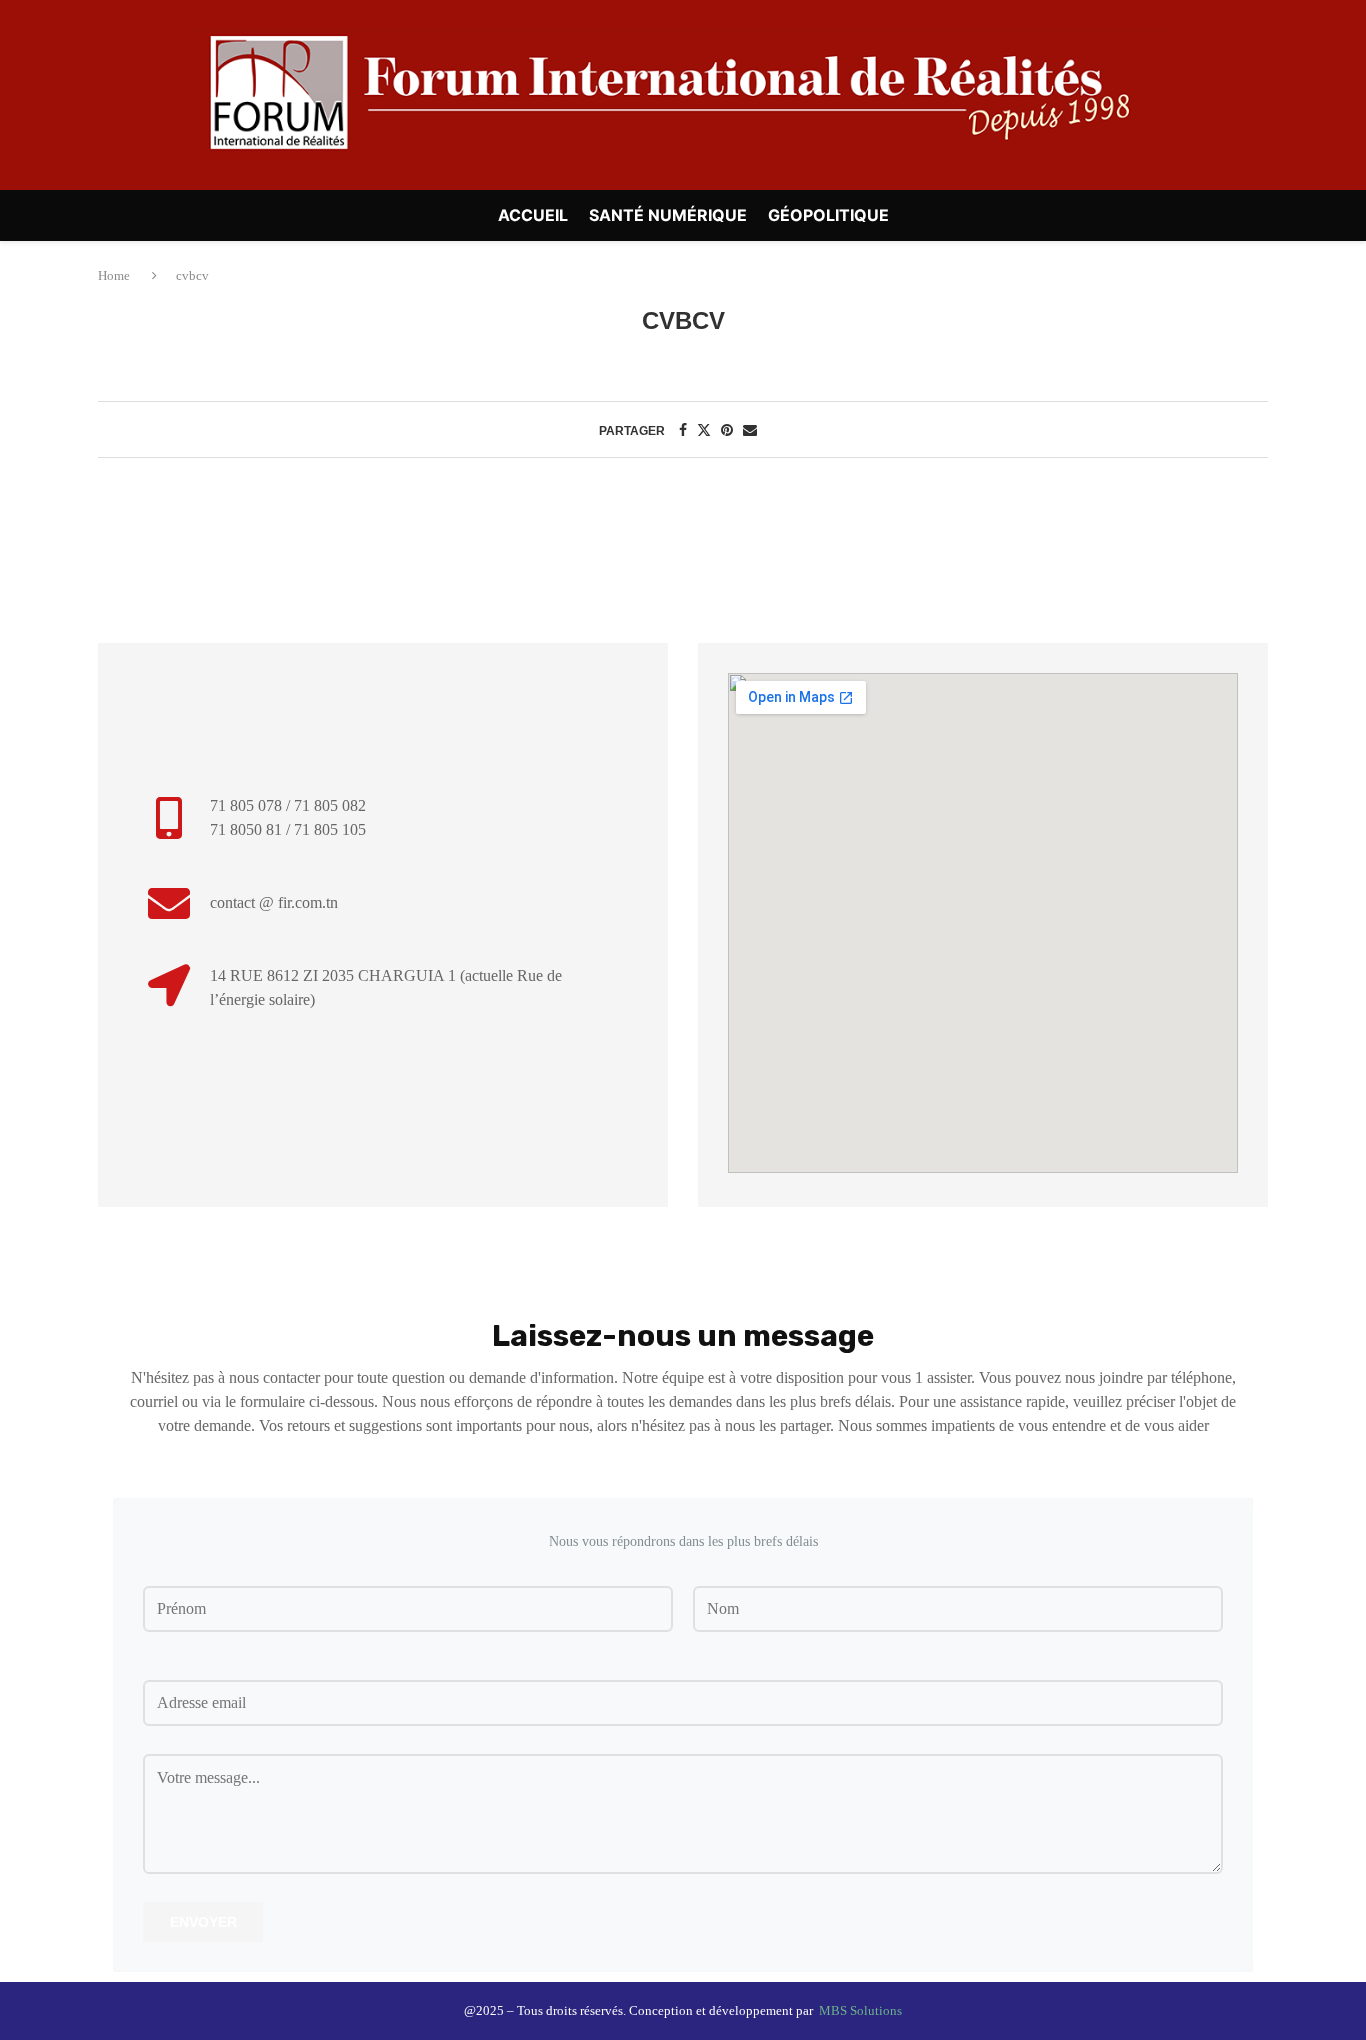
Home (115, 275)
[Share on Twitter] (704, 430)
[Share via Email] (750, 430)
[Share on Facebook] (683, 430)
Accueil (533, 215)
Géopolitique (828, 215)
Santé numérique (668, 215)
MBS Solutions (860, 2010)
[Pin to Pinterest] (727, 430)
